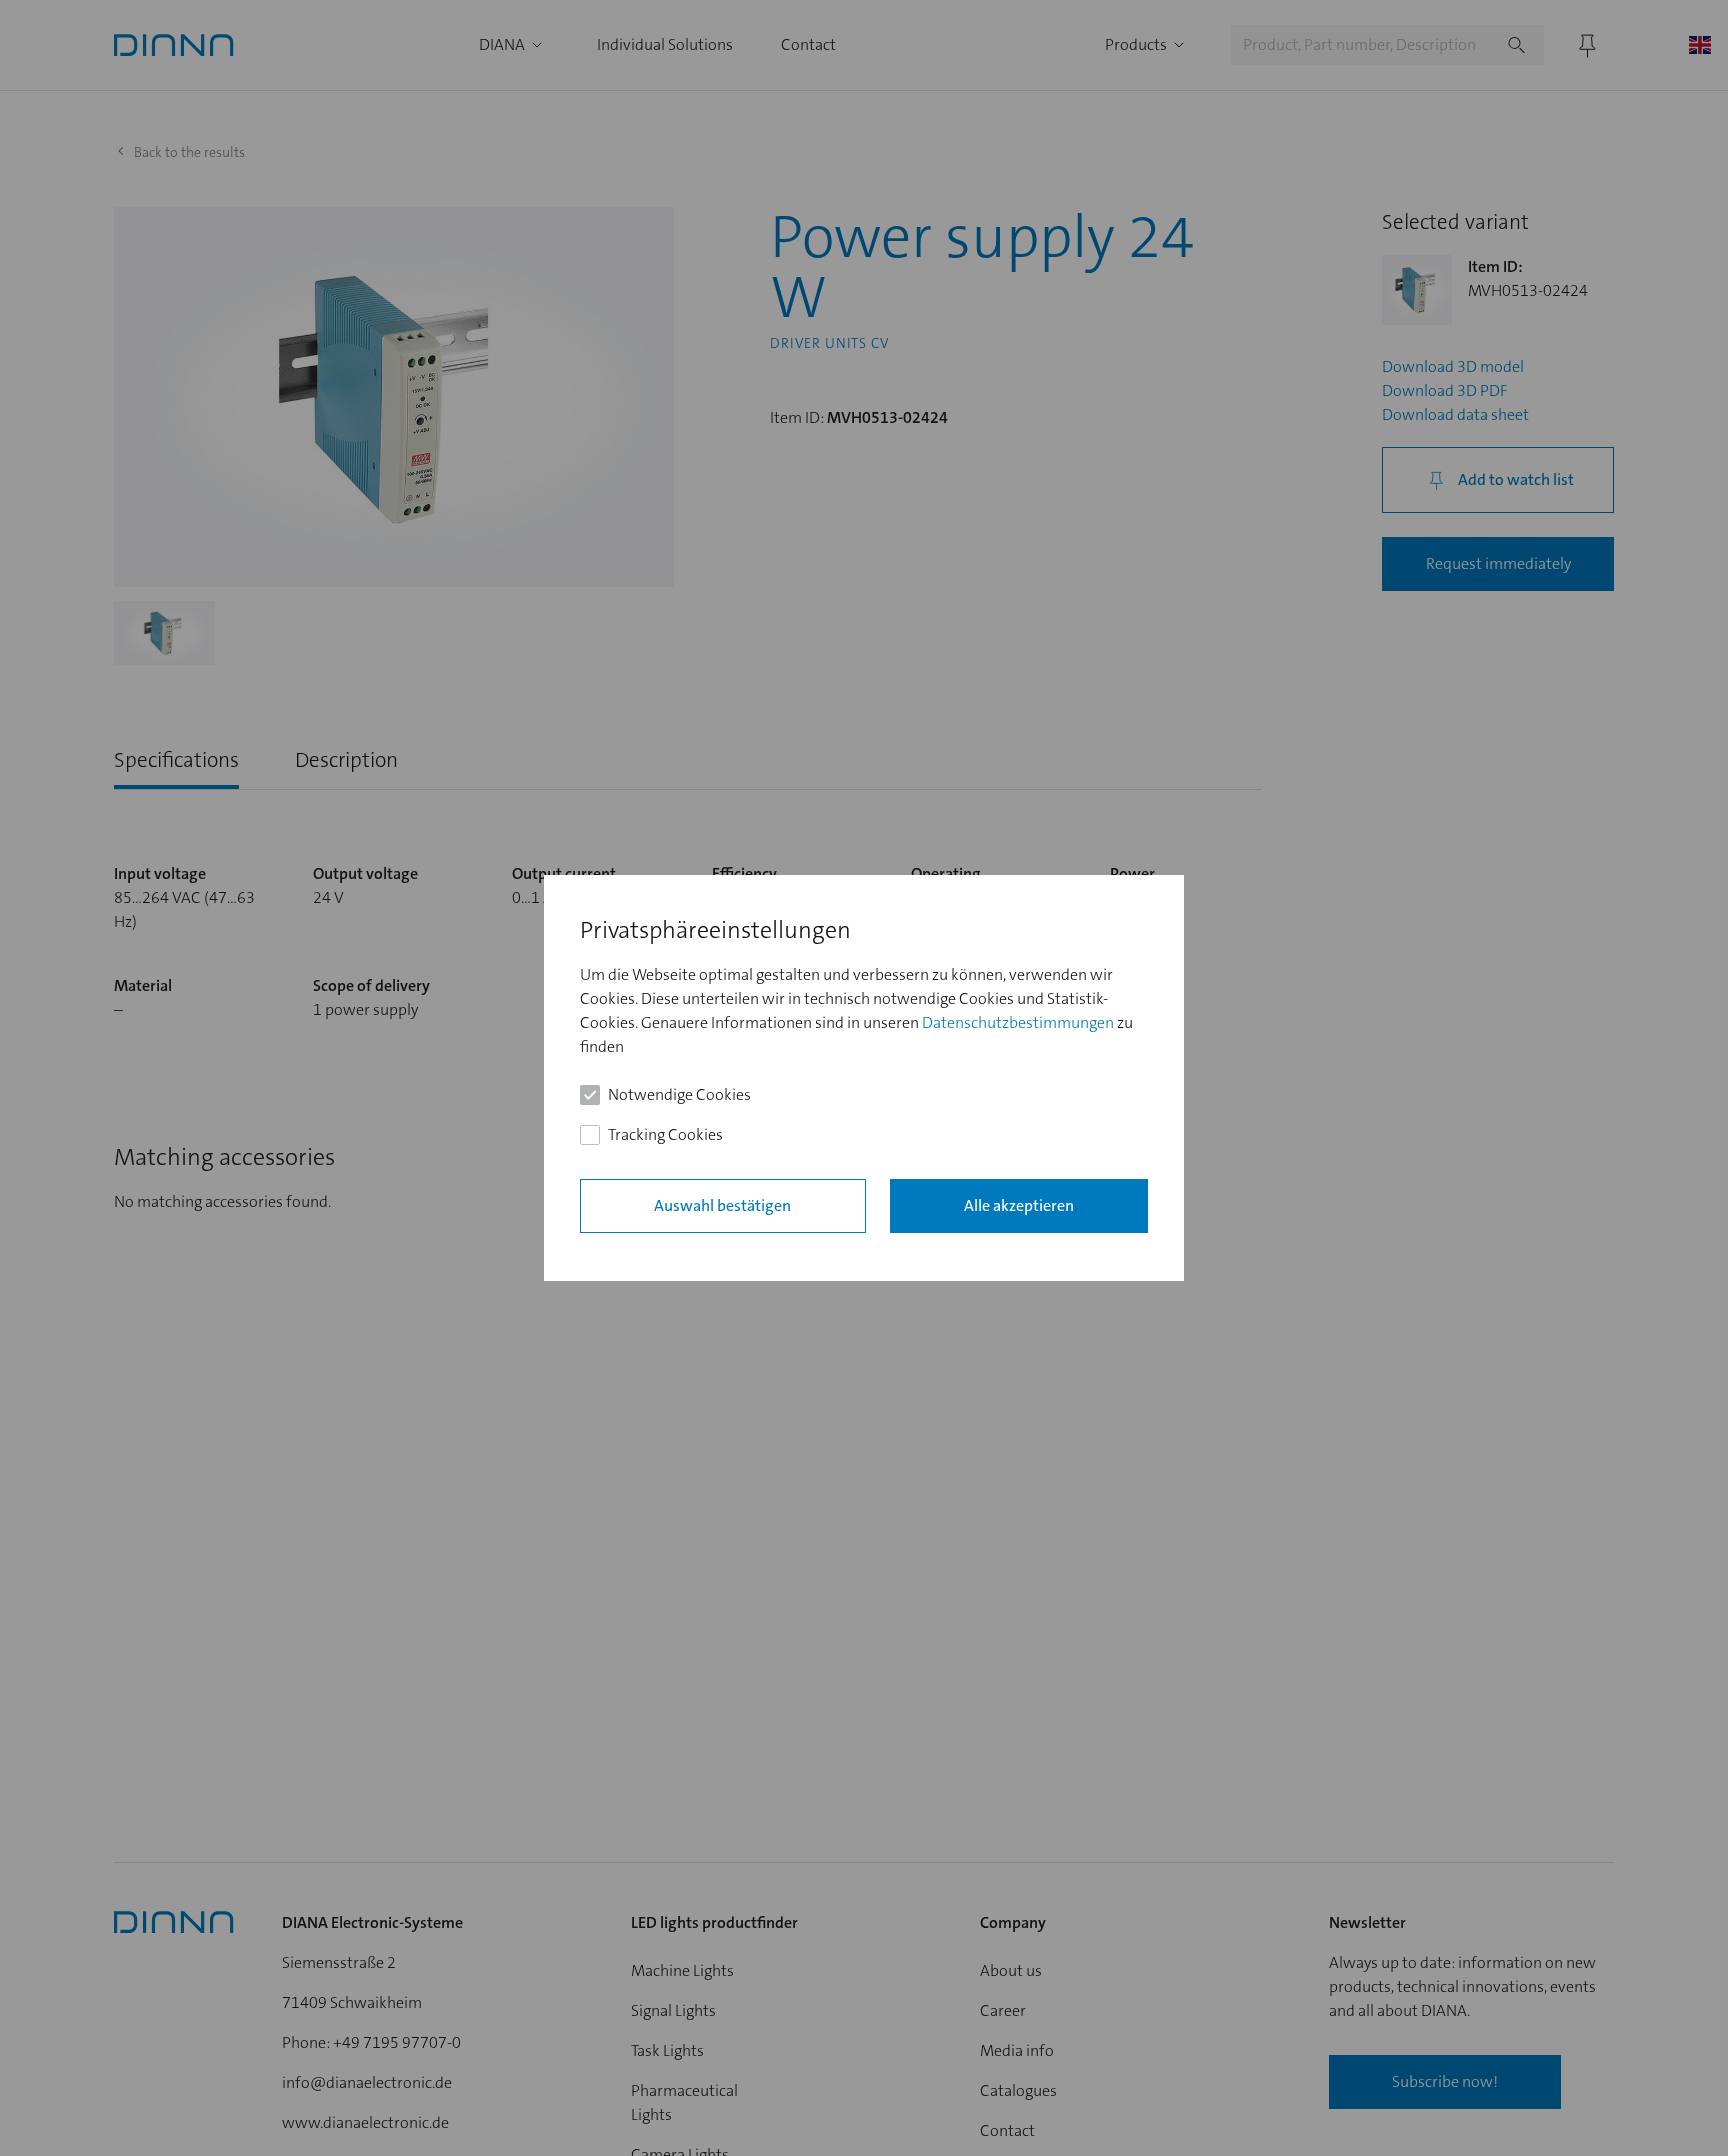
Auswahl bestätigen (722, 1205)
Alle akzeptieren (1019, 1205)
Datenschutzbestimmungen (1018, 1022)
